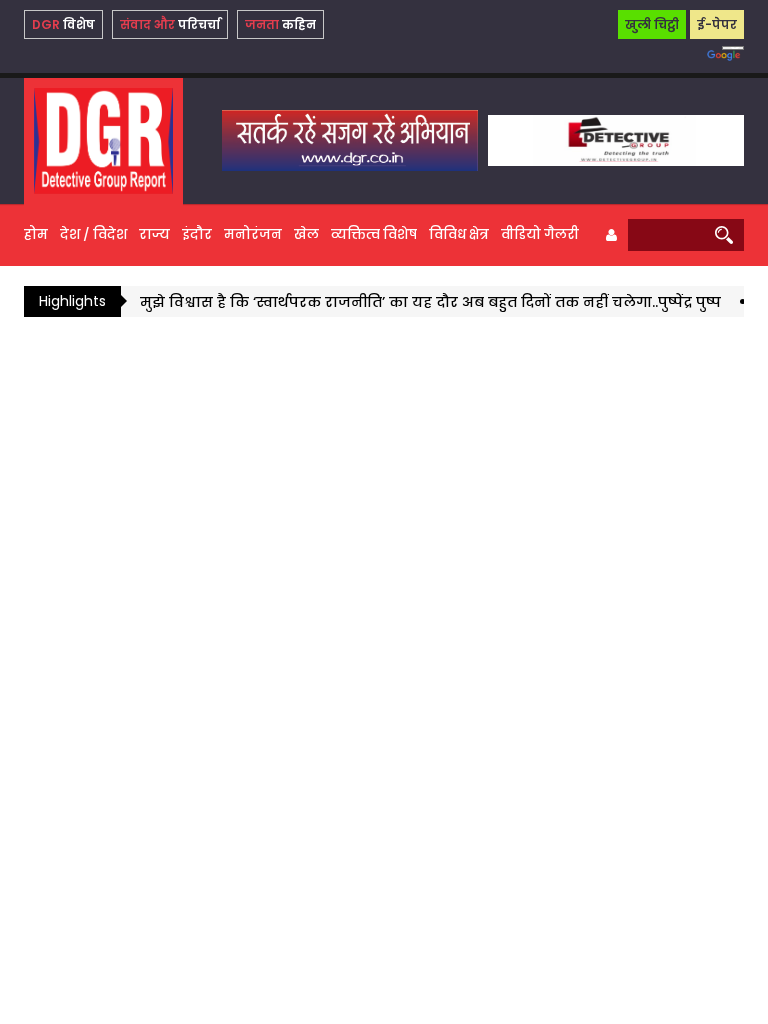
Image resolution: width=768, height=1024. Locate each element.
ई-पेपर (717, 24)
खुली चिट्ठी (652, 24)
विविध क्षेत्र (459, 234)
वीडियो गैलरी (540, 234)
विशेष (63, 24)
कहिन (280, 24)
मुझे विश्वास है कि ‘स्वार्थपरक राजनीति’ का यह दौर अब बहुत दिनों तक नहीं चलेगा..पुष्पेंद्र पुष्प (420, 302)
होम (36, 234)
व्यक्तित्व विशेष (374, 234)
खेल (306, 234)
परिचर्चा (170, 24)
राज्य (154, 234)
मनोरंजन (253, 234)
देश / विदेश (93, 234)
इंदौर (197, 234)
